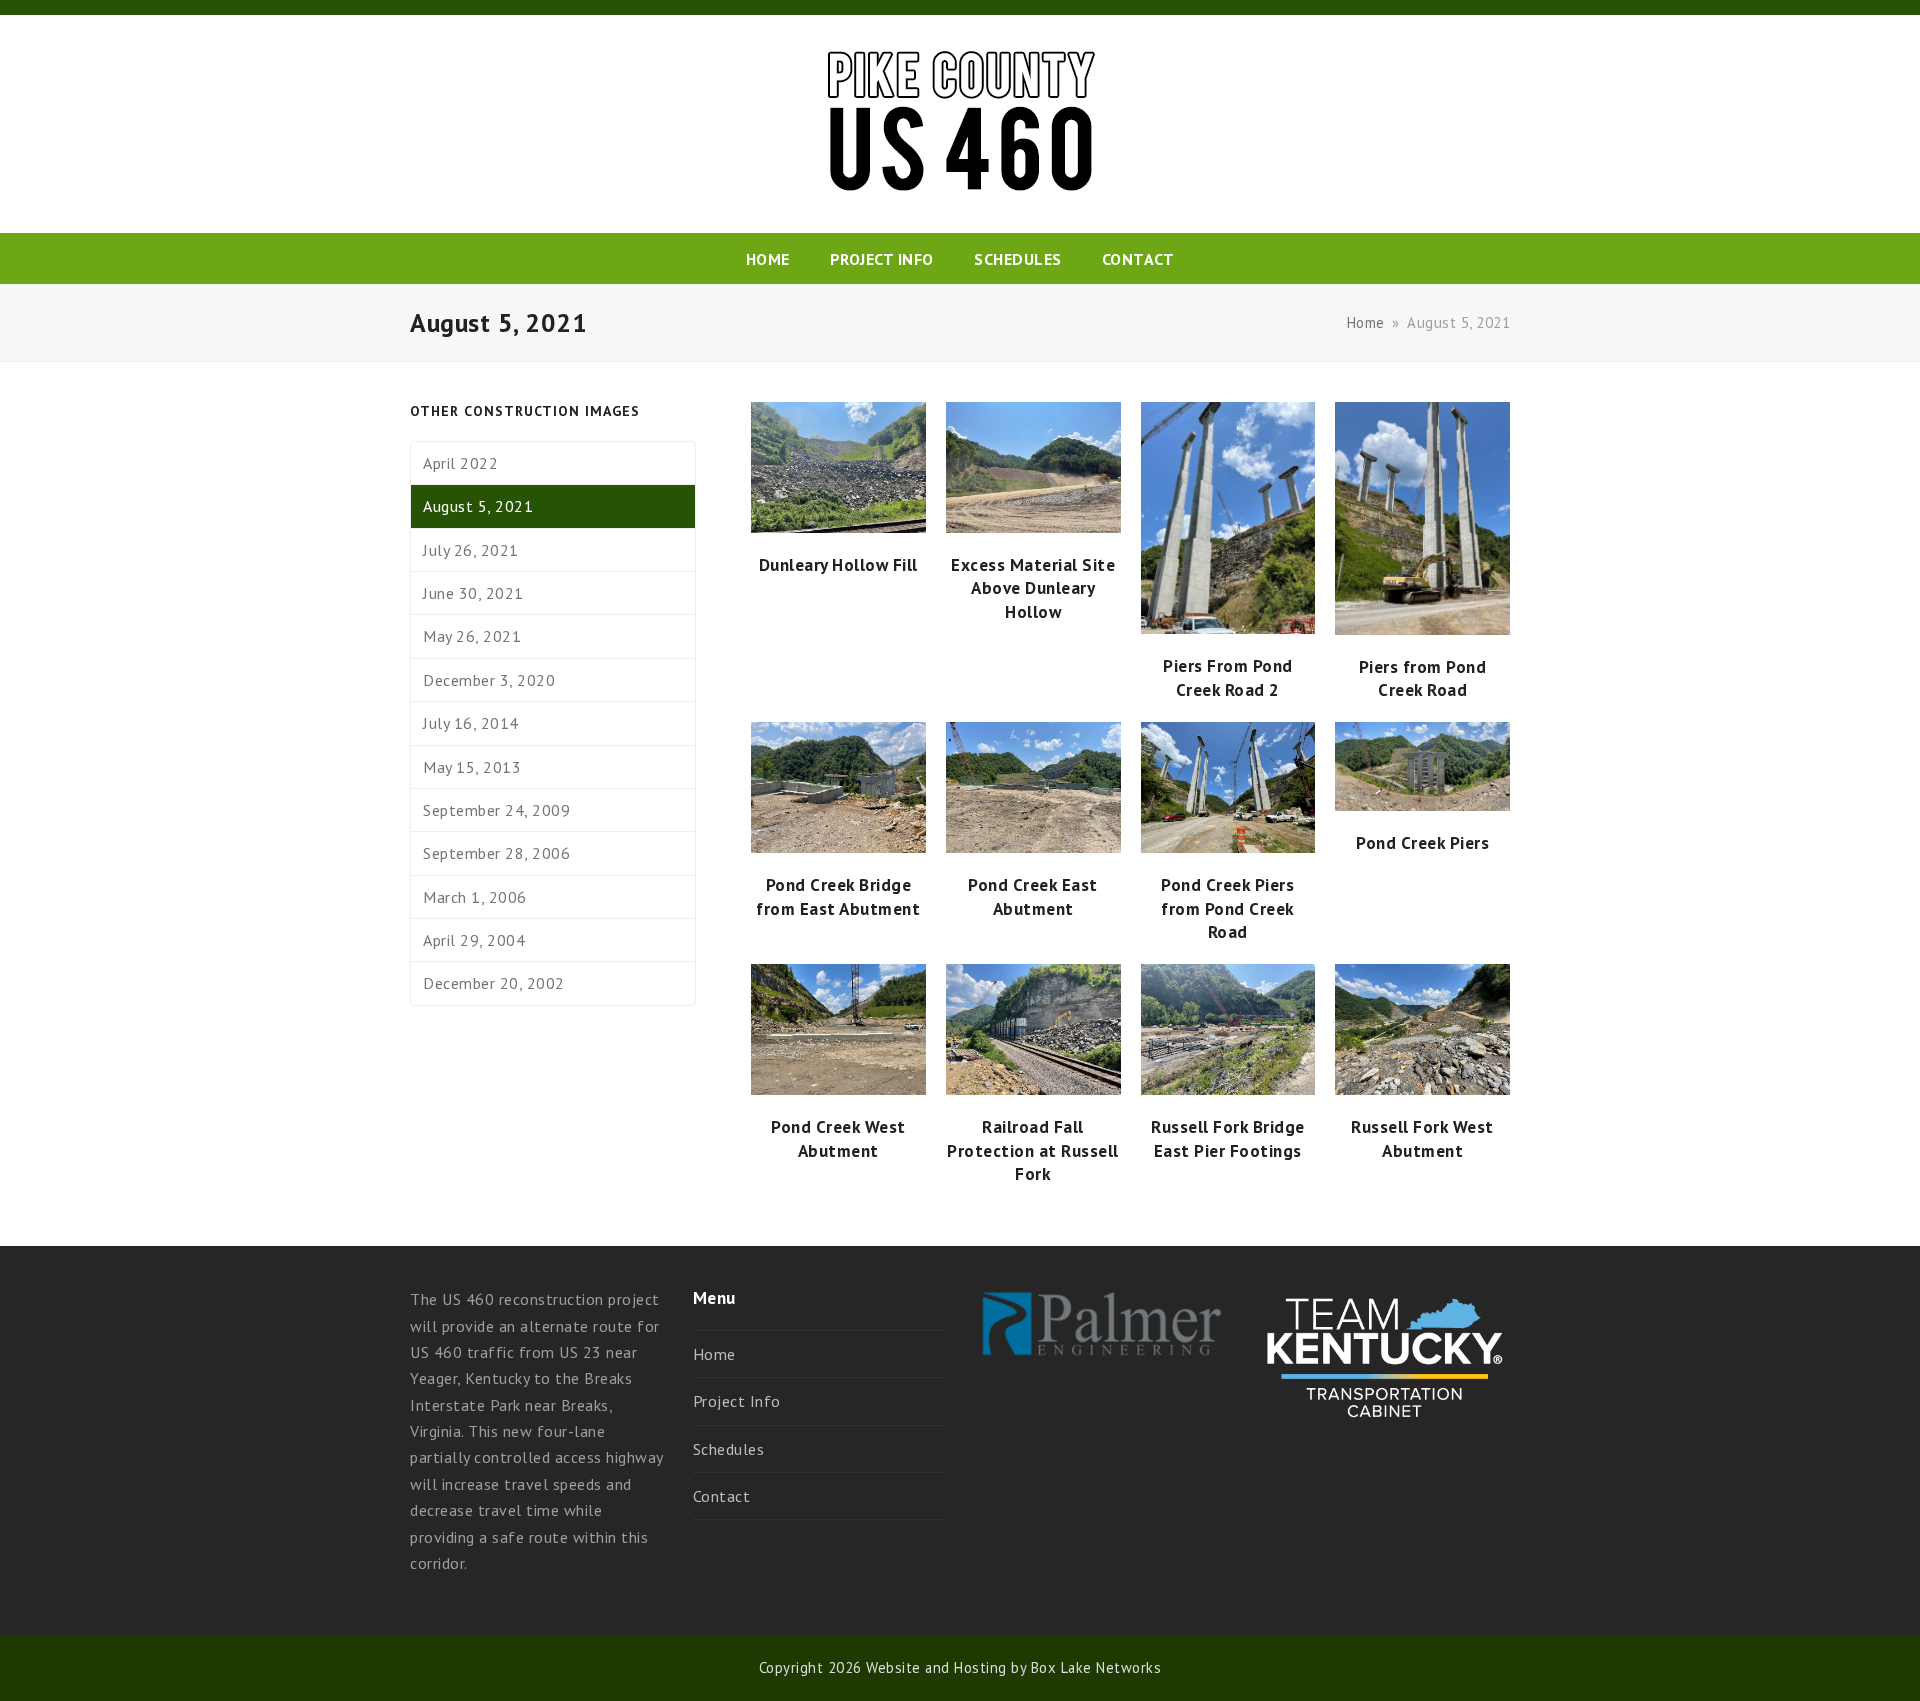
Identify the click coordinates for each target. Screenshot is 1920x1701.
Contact (722, 1496)
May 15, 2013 (472, 767)
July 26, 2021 (471, 550)
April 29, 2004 (474, 940)
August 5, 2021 (478, 506)
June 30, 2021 (473, 593)
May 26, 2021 (472, 636)
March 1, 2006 (475, 897)
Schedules (729, 1449)
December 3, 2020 (489, 680)
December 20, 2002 (494, 983)
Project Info (737, 1401)
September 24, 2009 (496, 810)
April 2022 (460, 463)
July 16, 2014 (471, 723)
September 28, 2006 (496, 853)
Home (714, 1354)
